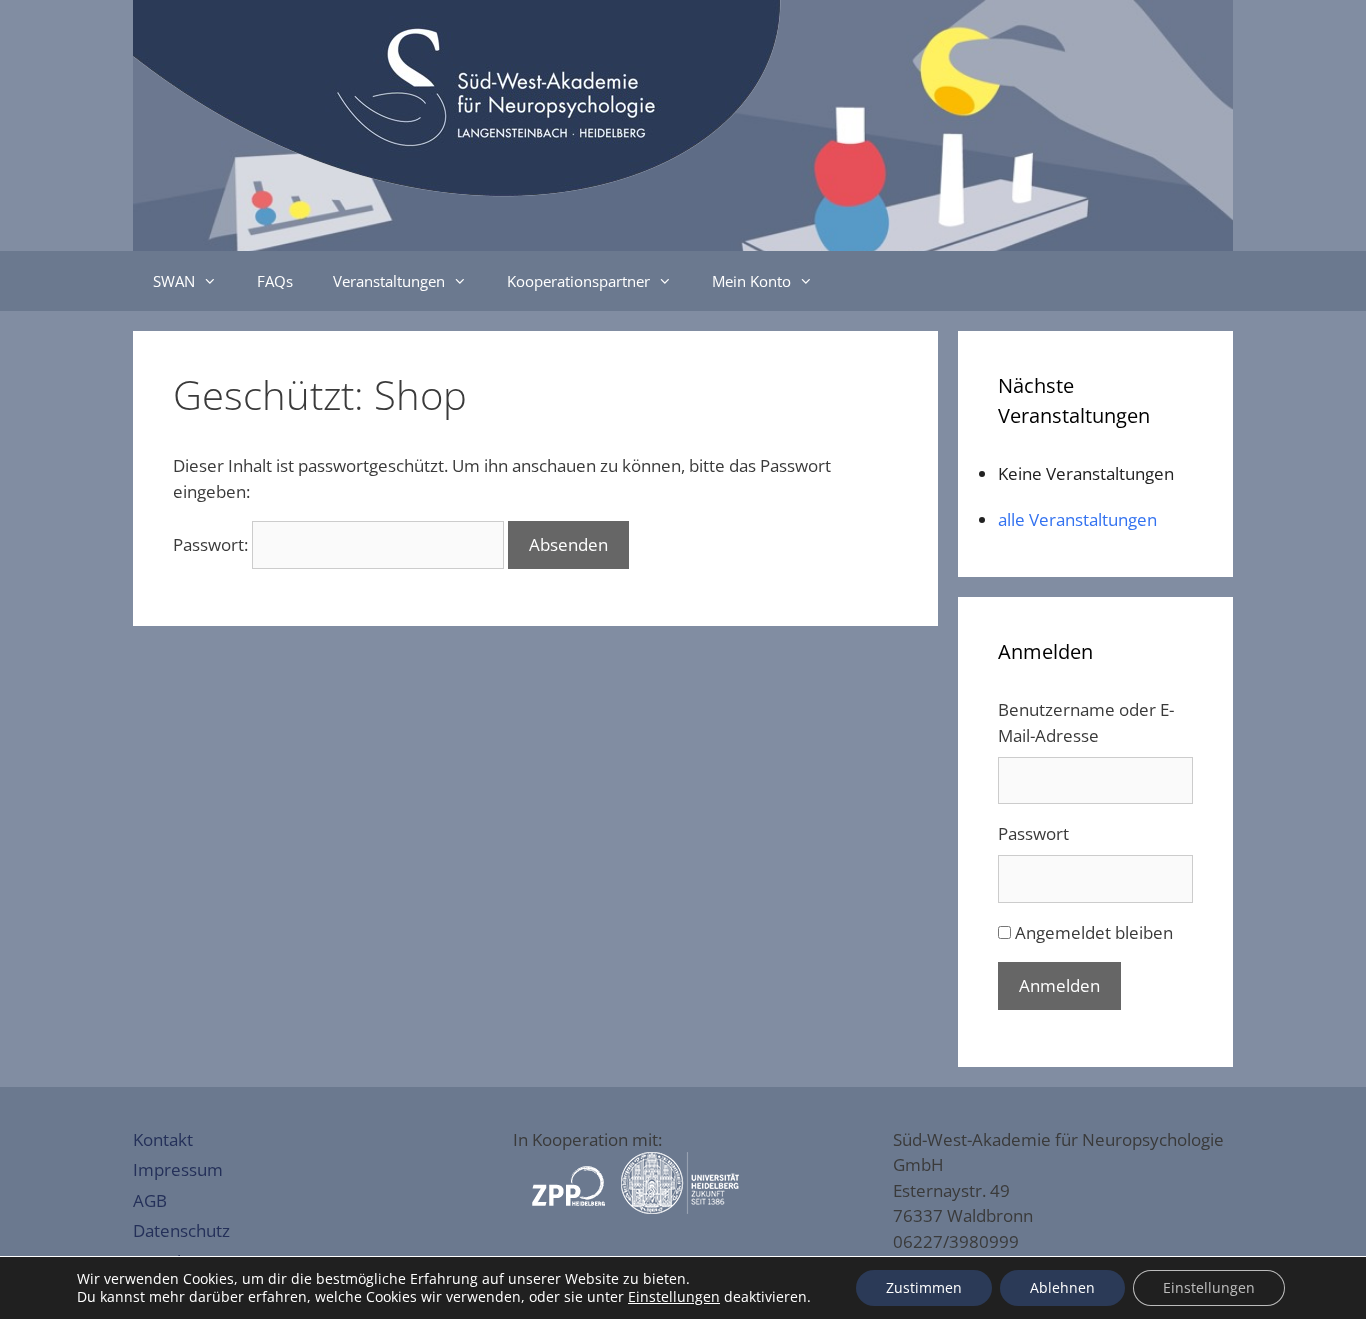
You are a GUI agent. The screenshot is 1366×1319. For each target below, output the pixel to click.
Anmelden (1059, 985)
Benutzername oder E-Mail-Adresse (1086, 722)
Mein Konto (751, 281)
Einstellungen (674, 1297)
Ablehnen (1062, 1287)
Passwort (1033, 833)
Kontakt (163, 1139)
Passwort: (212, 544)
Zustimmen (924, 1287)
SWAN (174, 281)
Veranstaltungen (389, 281)
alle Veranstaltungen (1077, 519)
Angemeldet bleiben (1094, 932)
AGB (150, 1200)
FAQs (275, 281)
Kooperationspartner (578, 281)
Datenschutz (181, 1230)
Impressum (178, 1169)
